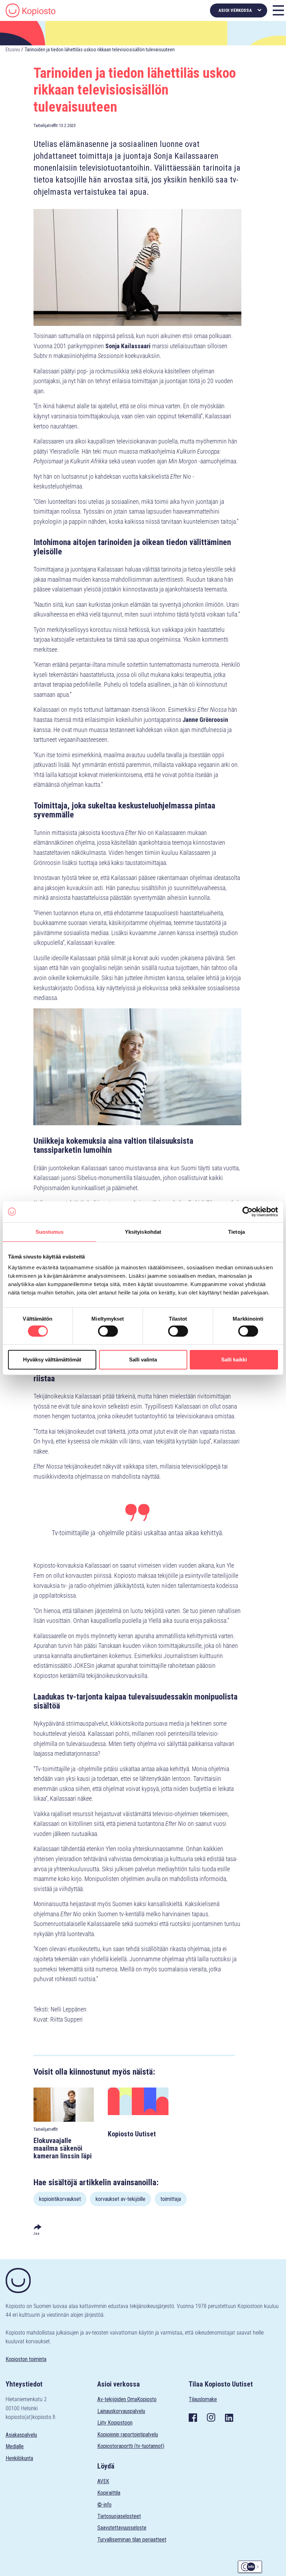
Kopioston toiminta (26, 2359)
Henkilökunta (19, 2458)
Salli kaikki (234, 1360)
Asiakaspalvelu (21, 2435)
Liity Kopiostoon (115, 2423)
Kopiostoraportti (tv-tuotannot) (131, 2446)
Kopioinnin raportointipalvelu (128, 2435)
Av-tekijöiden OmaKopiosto (127, 2399)
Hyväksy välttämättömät (52, 1360)
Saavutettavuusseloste (122, 2528)
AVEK (103, 2481)
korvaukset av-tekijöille (121, 2199)
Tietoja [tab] (236, 1231)
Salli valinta (143, 1360)
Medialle (15, 2446)
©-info (104, 2505)
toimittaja (171, 2199)
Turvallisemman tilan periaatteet (132, 2540)
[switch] (108, 1331)
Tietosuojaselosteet (119, 2516)
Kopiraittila (109, 2493)
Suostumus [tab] (50, 1231)
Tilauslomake (203, 2399)
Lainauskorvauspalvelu (121, 2411)
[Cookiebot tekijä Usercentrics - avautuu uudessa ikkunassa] (247, 1211)
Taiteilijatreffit (46, 125)
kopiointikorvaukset (60, 2199)
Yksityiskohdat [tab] (143, 1231)
